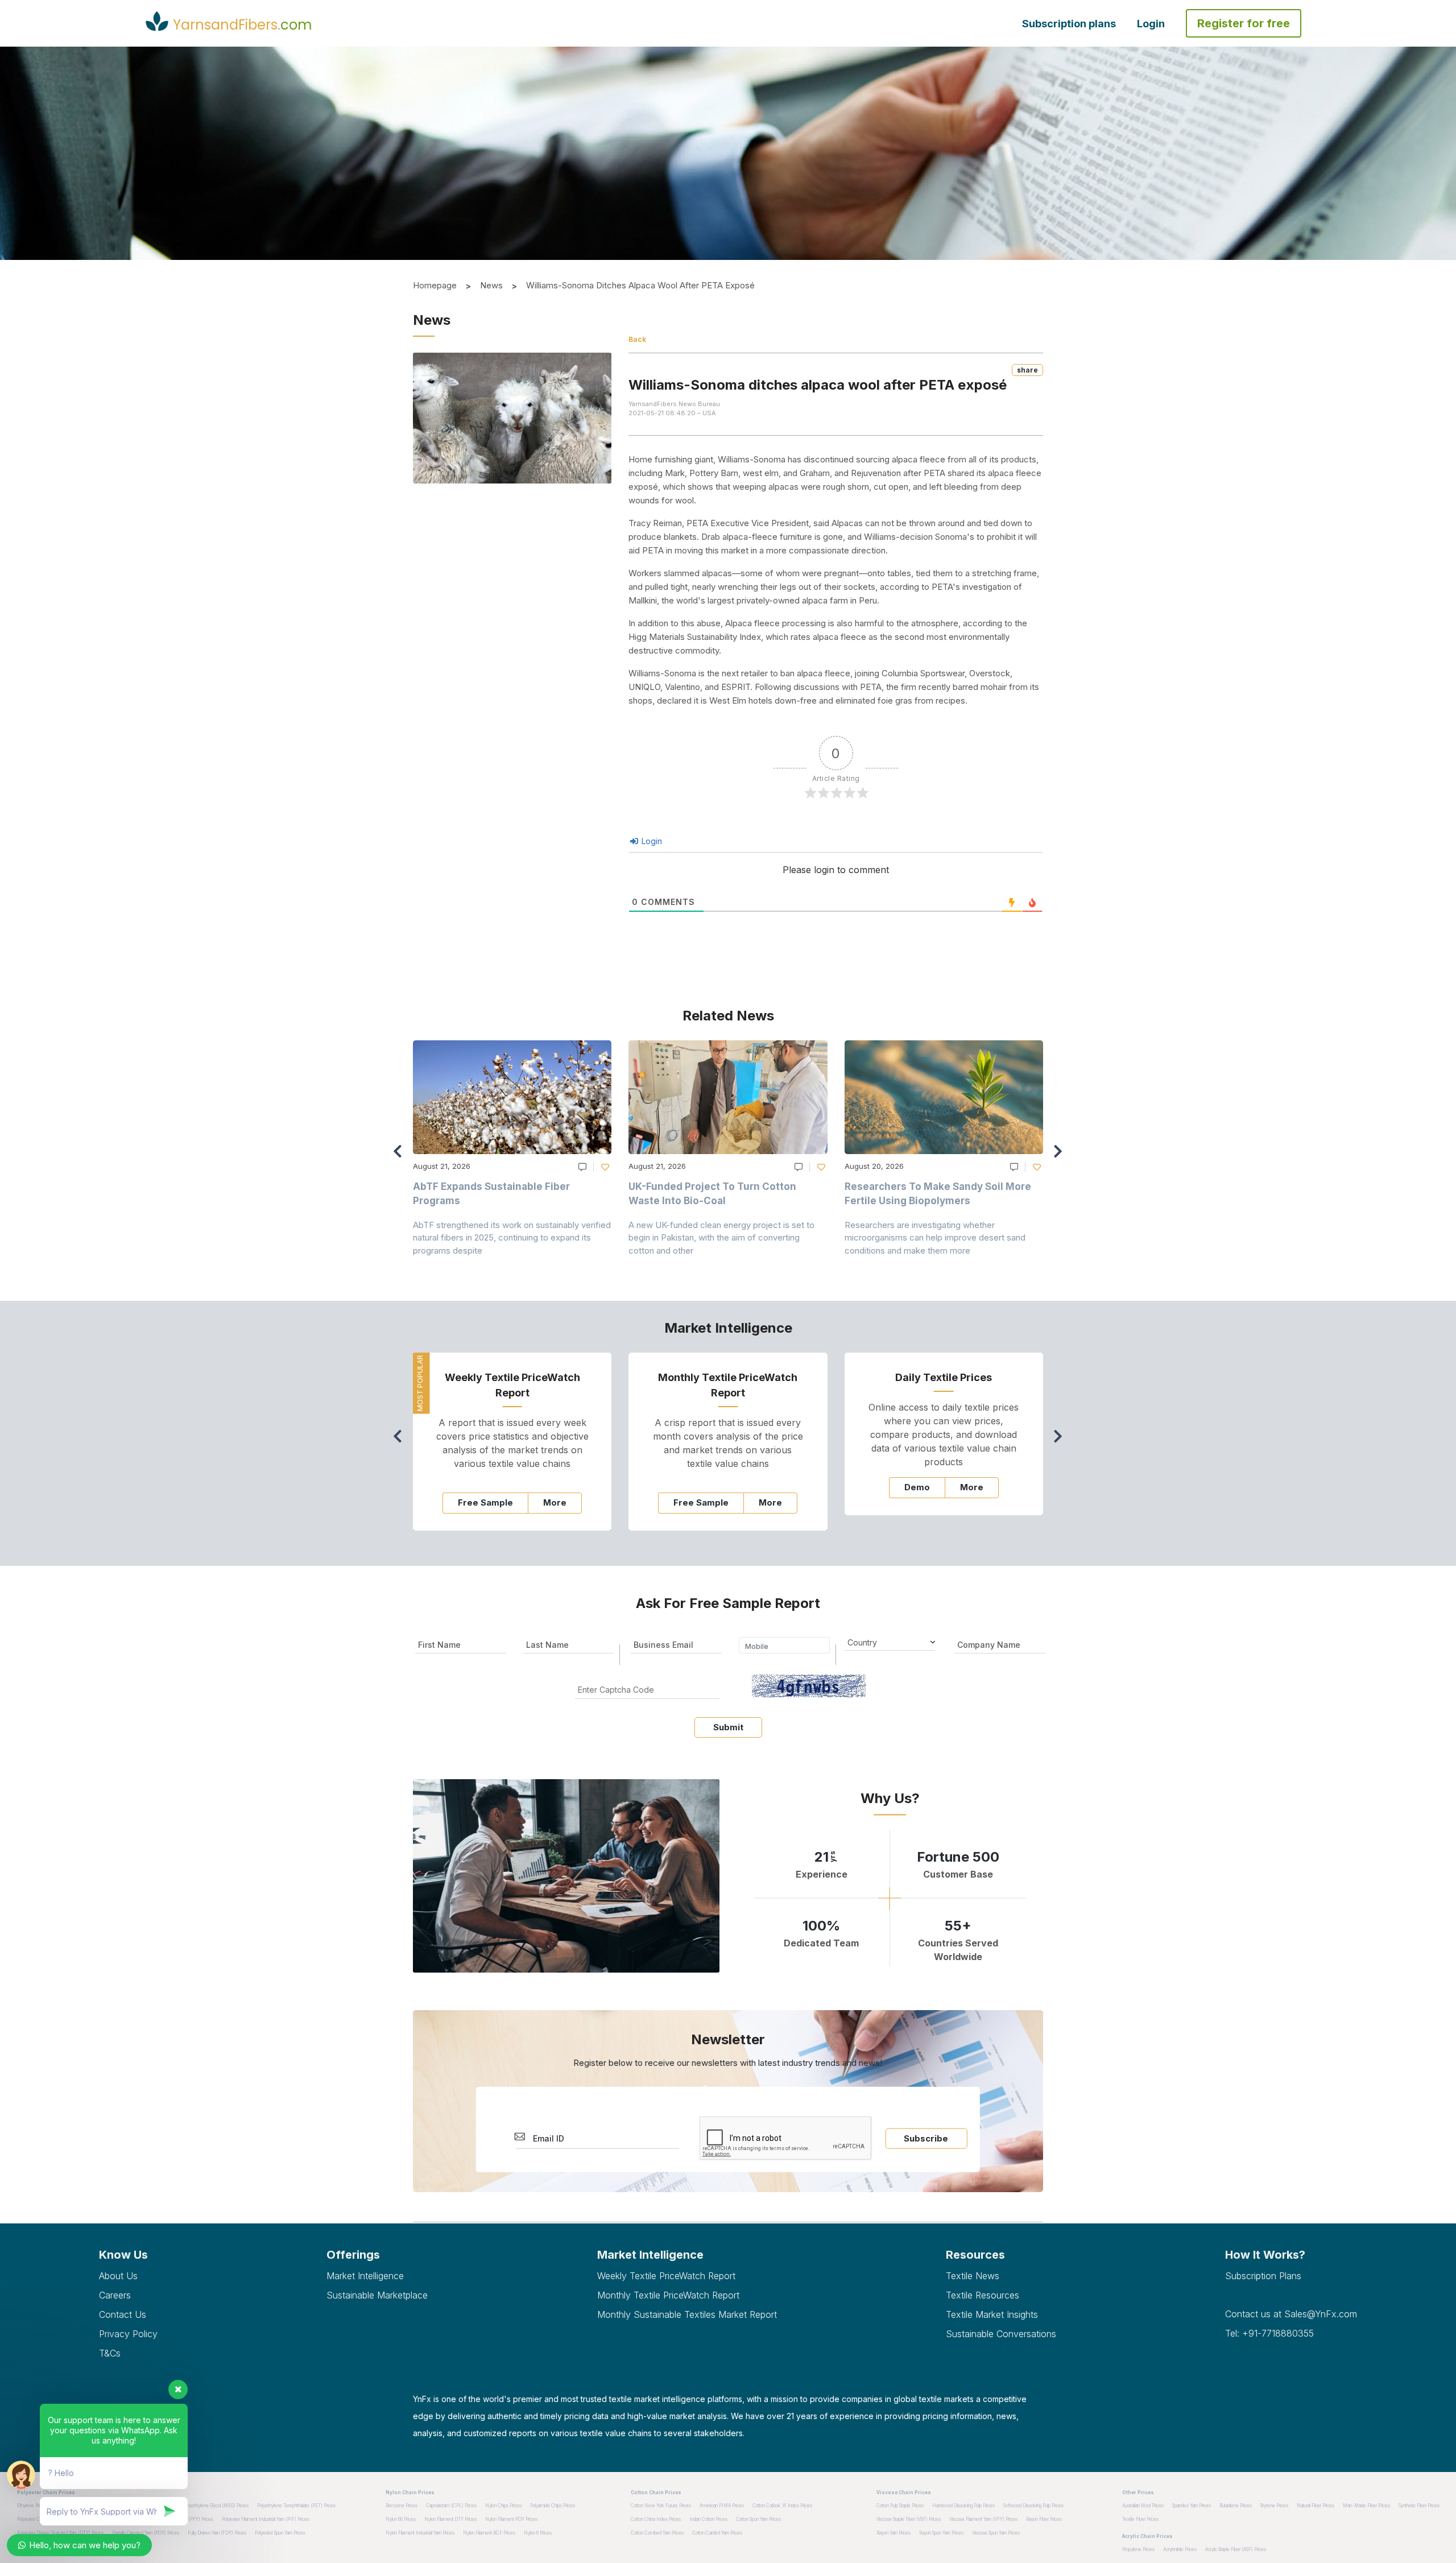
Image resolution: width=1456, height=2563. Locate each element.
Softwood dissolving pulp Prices (1033, 2506)
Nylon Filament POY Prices (511, 2519)
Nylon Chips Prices (503, 2506)
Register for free (1244, 23)
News (491, 285)
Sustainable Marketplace (377, 2295)
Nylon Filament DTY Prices (450, 2519)
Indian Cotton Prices (708, 2519)
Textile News (973, 2276)
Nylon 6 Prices (538, 2533)
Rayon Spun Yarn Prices (941, 2533)
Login (1151, 24)
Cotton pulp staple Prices (900, 2506)
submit (728, 1727)
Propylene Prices (1138, 2549)
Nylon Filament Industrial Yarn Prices (420, 2533)
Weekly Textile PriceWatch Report (666, 2276)
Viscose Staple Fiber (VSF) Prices (909, 2519)
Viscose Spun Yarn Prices (996, 2533)
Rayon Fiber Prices (1044, 2519)
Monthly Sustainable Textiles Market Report (687, 2314)
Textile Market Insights (992, 2314)
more (555, 1502)
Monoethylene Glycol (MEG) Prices (214, 2506)
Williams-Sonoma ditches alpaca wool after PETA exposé (640, 285)
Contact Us (123, 2314)
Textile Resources (983, 2295)
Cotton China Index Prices (656, 2519)
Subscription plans (1069, 24)
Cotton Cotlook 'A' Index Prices (782, 2506)
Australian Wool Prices (1143, 2506)
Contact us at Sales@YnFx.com (1291, 2314)
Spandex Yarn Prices (1192, 2506)
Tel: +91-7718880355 (1269, 2333)
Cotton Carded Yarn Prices (717, 2533)
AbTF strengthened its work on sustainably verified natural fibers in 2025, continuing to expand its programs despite (512, 1238)
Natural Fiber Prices (1316, 2506)
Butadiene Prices (1236, 2506)
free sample (485, 1502)
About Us (118, 2276)
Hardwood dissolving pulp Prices (963, 2506)
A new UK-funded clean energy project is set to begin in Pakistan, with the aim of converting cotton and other (721, 1238)
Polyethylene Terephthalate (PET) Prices (296, 2506)
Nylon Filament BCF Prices (489, 2533)
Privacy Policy (128, 2334)
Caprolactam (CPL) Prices (451, 2506)
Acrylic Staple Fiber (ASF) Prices (1236, 2549)
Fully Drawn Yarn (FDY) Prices (217, 2533)
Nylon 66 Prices (401, 2519)
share (1027, 370)
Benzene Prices (402, 2506)
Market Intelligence (365, 2276)
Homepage (435, 285)
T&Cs (110, 2353)
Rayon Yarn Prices (894, 2533)
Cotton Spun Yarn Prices (758, 2519)
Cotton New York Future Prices (661, 2506)
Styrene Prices (1274, 2506)
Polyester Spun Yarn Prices (280, 2533)
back (637, 339)
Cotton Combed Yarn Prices (657, 2533)
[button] (1061, 1156)
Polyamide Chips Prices (553, 2506)
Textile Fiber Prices (1140, 2519)
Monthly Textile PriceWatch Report (668, 2295)
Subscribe (926, 2138)
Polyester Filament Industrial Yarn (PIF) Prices (266, 2519)
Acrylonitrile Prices (1180, 2549)
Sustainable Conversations (1001, 2334)
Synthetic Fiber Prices (1419, 2506)
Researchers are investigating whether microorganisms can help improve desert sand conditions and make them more (935, 1238)
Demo (917, 1487)
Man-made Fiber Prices (1366, 2506)
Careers (115, 2295)
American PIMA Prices (722, 2506)
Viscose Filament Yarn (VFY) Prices (983, 2519)
